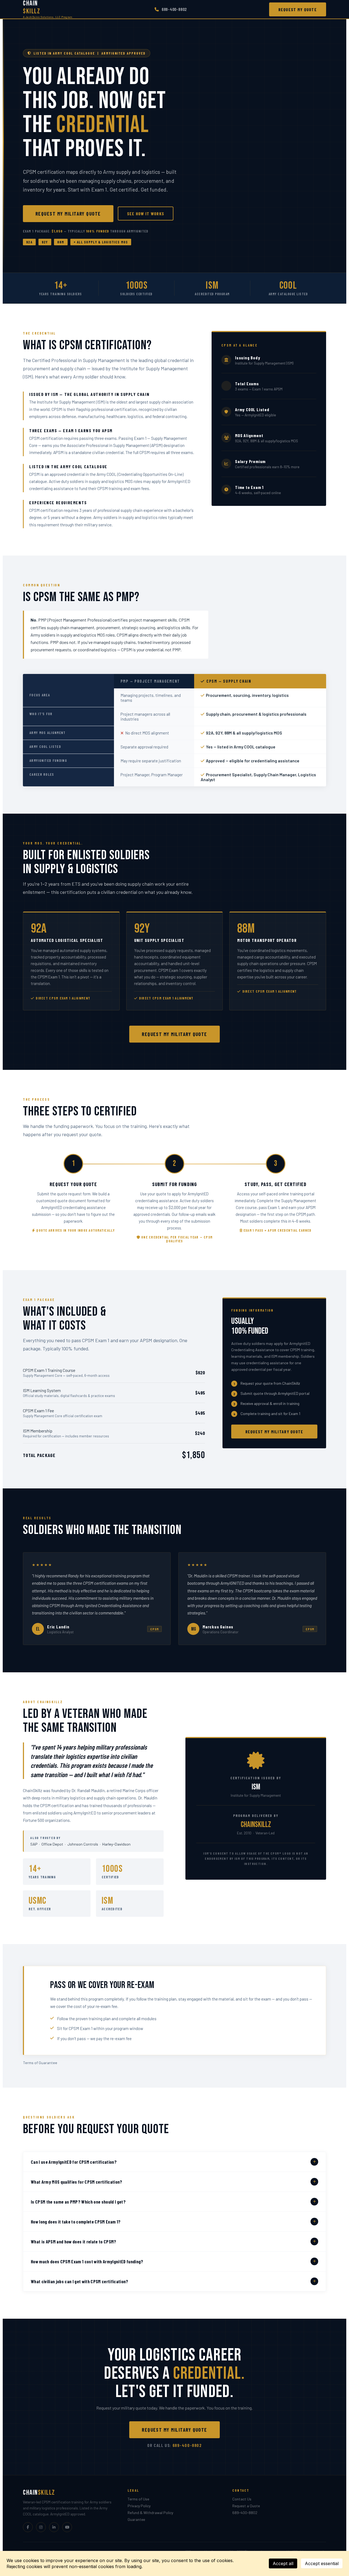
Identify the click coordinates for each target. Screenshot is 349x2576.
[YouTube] (67, 2527)
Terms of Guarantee (40, 2063)
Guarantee (136, 2519)
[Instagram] (41, 2527)
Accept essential (322, 2563)
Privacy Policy (139, 2506)
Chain (48, 9)
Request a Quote (246, 2506)
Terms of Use (138, 2499)
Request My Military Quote (68, 214)
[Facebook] (28, 2527)
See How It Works (146, 214)
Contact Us (242, 2499)
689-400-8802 (174, 9)
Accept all (283, 2563)
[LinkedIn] (54, 2527)
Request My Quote (298, 9)
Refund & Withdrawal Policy (150, 2513)
